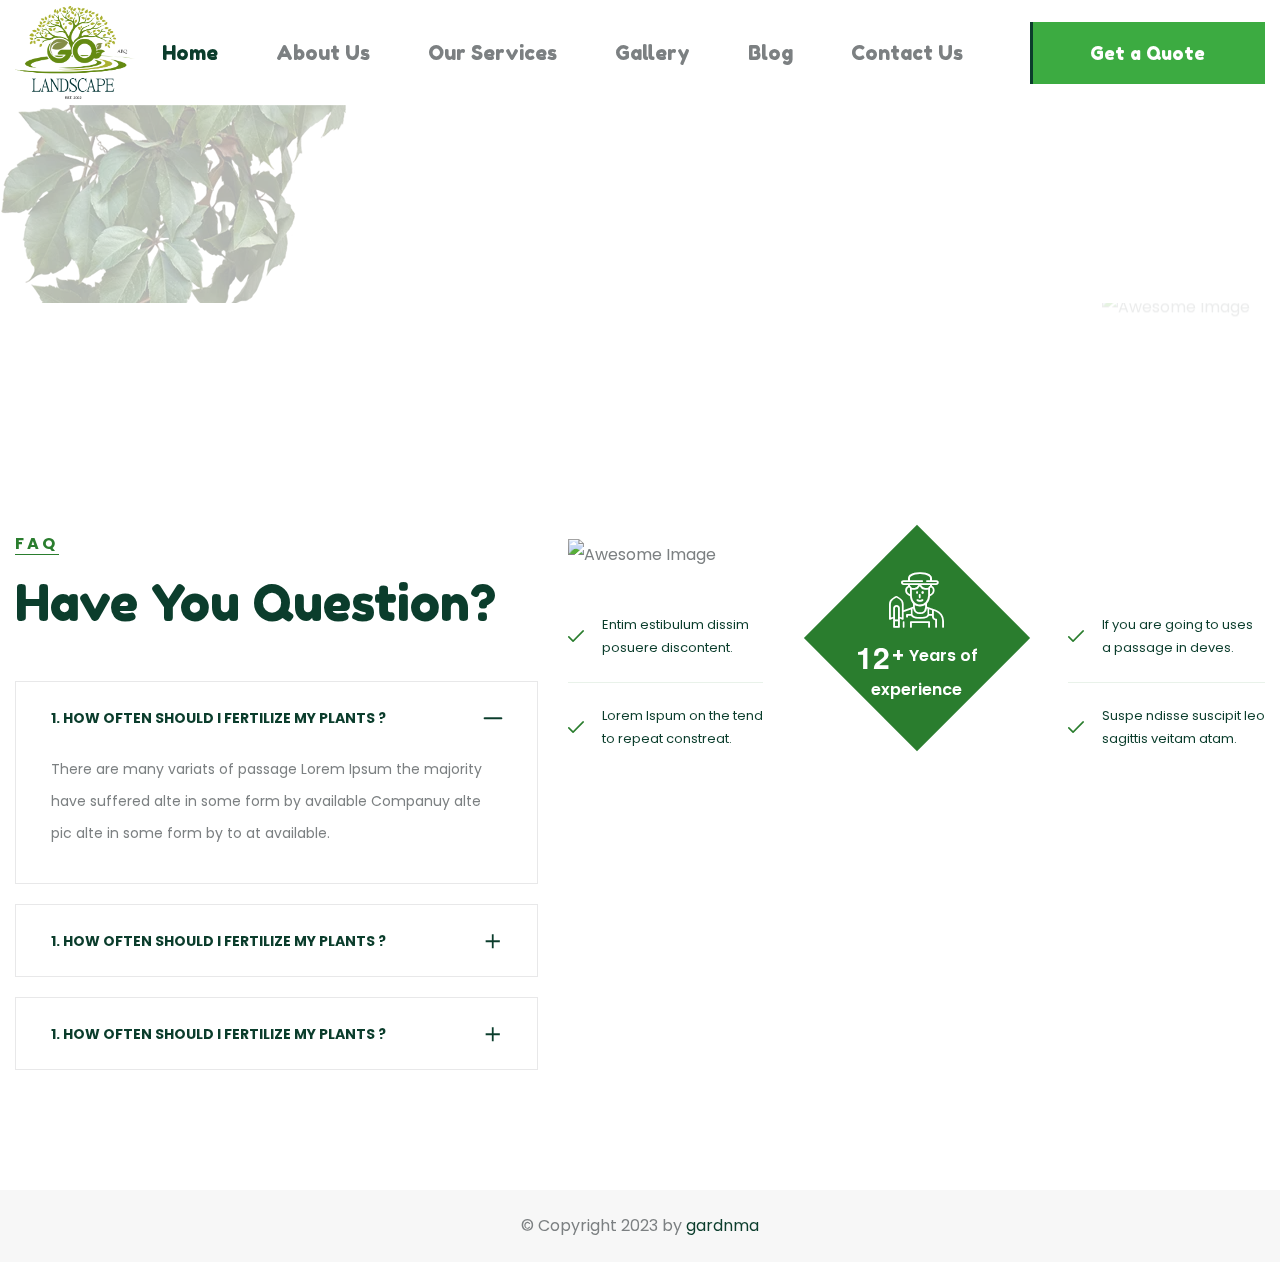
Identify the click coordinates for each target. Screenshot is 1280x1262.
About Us (323, 53)
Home (190, 53)
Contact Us (907, 53)
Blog (770, 53)
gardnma (722, 1225)
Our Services (492, 53)
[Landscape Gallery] (75, 52)
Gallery (652, 53)
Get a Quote (1147, 53)
